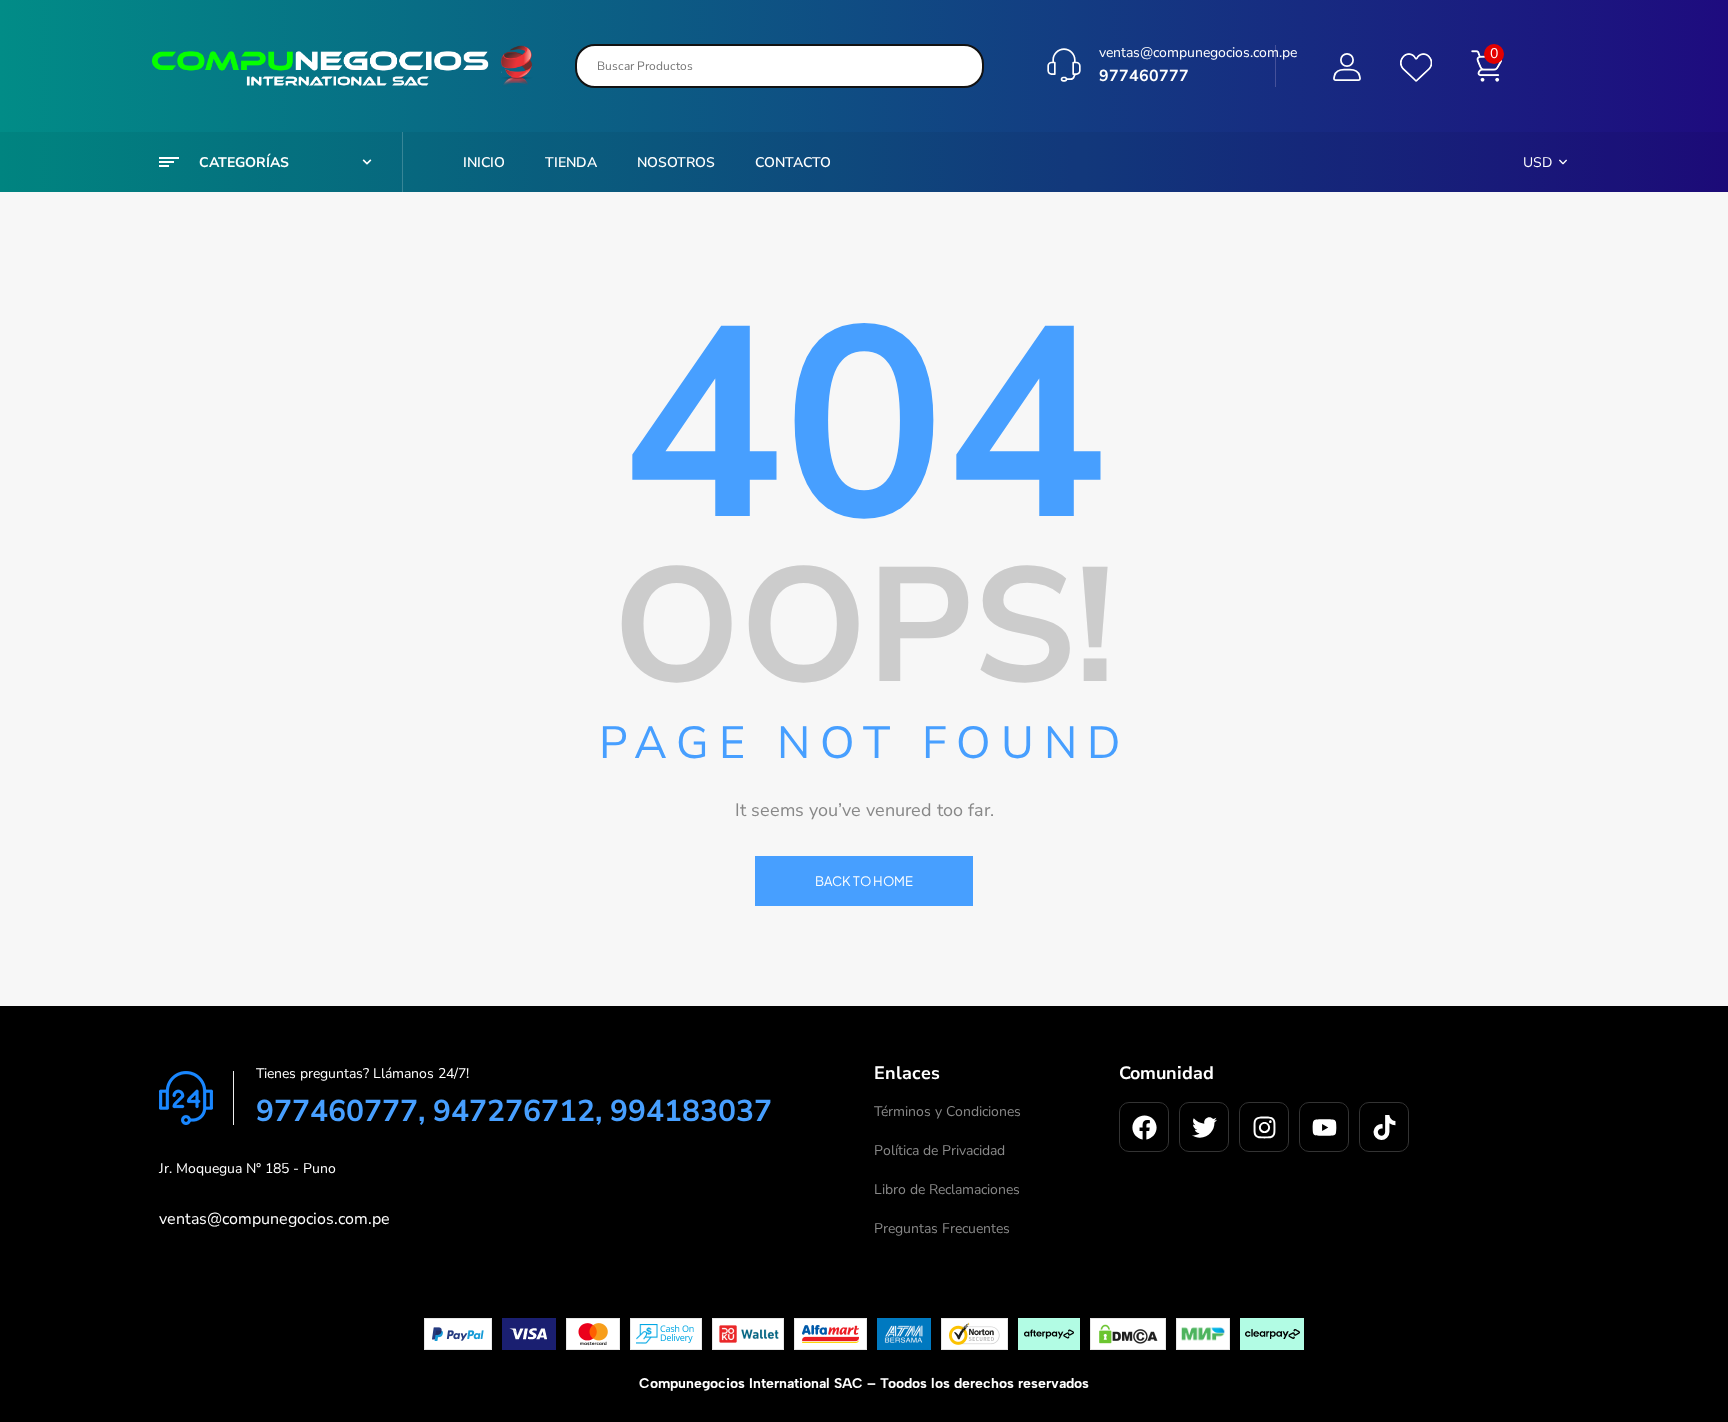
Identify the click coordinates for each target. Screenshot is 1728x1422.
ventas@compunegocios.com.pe (1198, 52)
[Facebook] (1144, 1127)
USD (1537, 162)
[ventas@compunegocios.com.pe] (1064, 65)
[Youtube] (1324, 1127)
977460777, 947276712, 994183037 (514, 1111)
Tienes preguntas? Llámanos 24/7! (362, 1073)
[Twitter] (1204, 1127)
